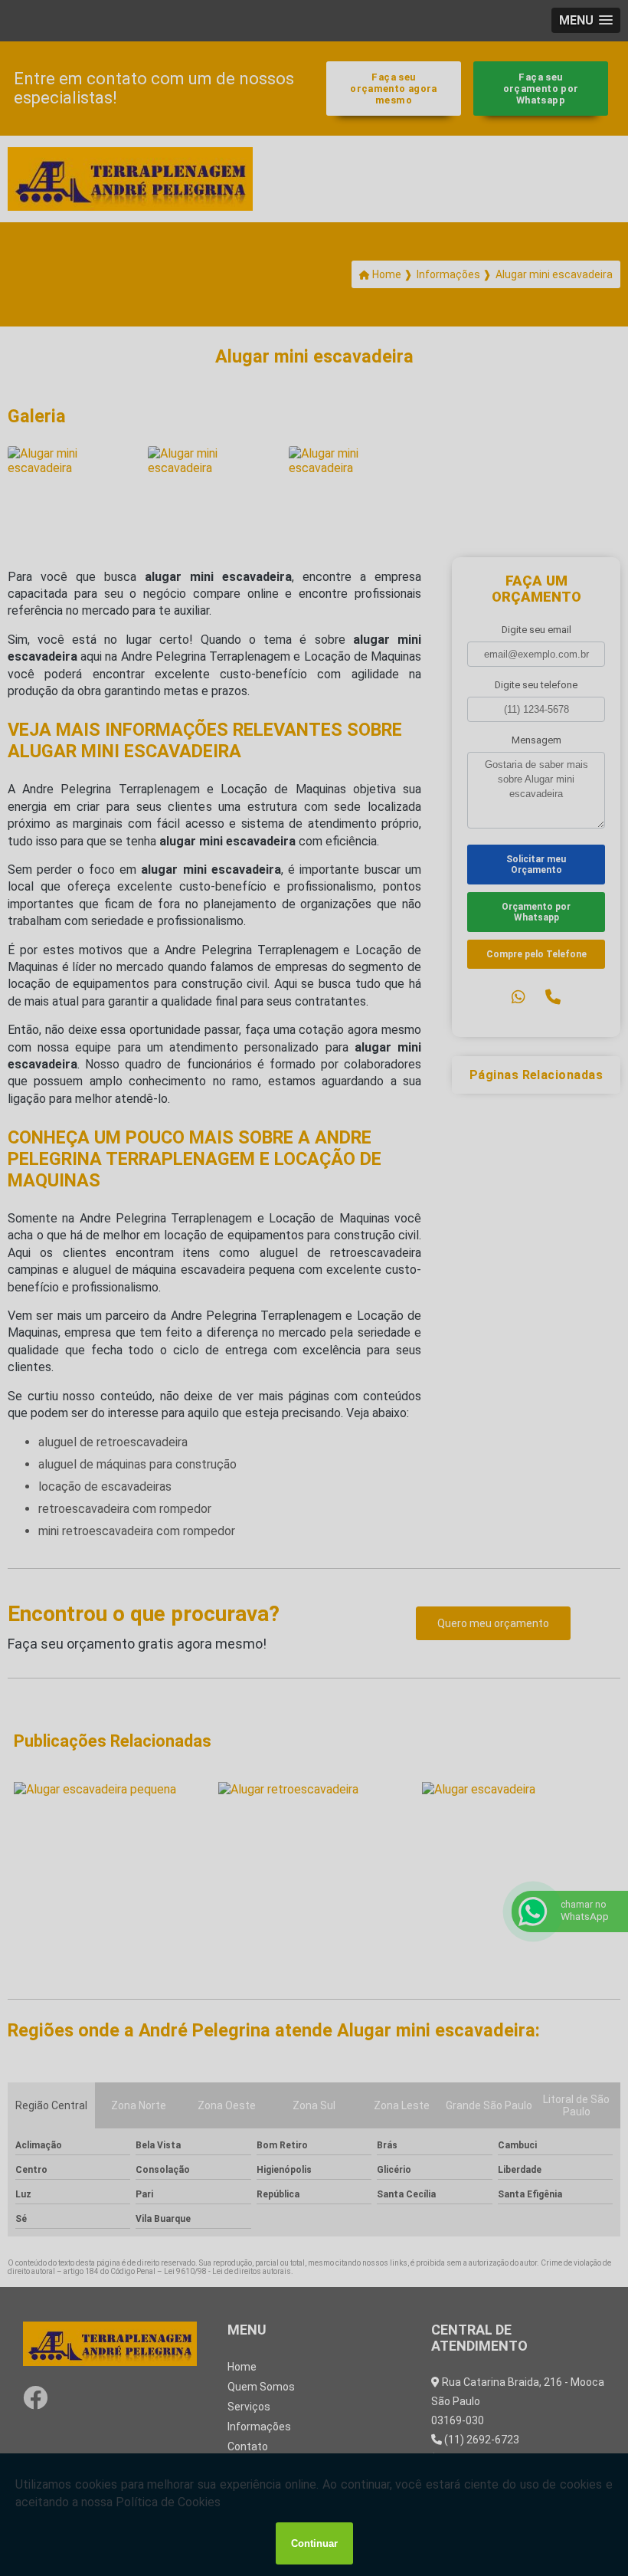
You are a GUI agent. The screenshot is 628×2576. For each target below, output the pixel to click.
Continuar (314, 2543)
